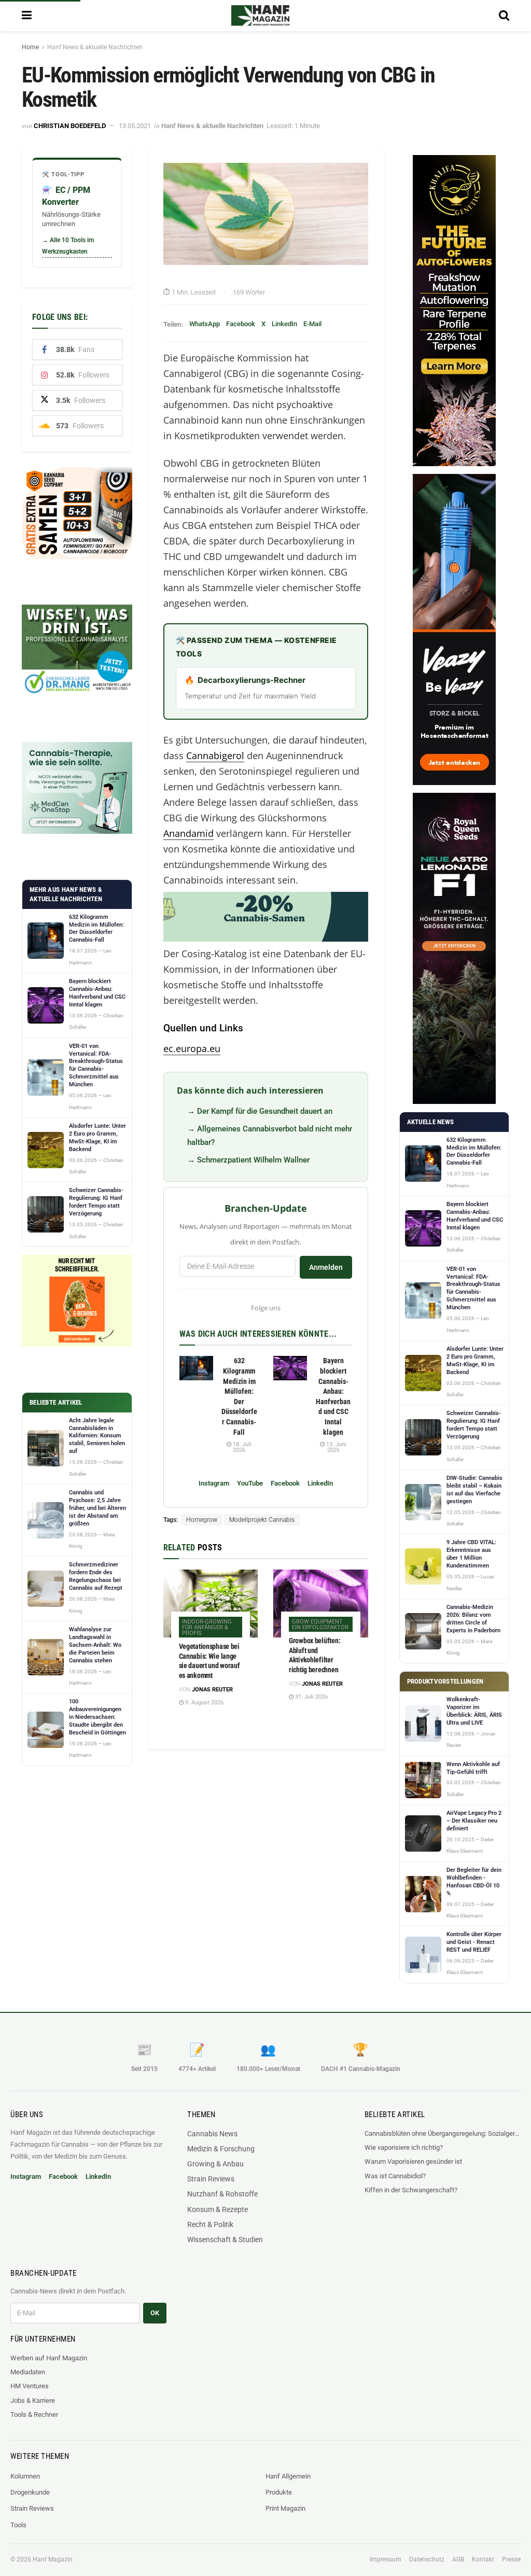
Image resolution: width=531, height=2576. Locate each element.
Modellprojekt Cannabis (262, 1520)
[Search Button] (504, 16)
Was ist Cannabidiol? (395, 2176)
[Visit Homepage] (260, 16)
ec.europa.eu (192, 1048)
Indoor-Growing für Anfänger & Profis (207, 1627)
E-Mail (312, 324)
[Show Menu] (27, 16)
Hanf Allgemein (288, 2476)
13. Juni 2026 (336, 1447)
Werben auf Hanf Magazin (49, 2358)
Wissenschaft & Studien (225, 2239)
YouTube (250, 1483)
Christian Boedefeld (70, 126)
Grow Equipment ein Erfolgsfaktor (320, 1625)
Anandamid (188, 833)
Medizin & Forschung (221, 2149)
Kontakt (483, 2559)
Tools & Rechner (34, 2414)
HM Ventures (30, 2386)
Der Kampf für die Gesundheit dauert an (265, 1111)
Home (30, 47)
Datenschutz (427, 2559)
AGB (458, 2559)
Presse (511, 2559)
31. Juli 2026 (311, 1697)
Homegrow (202, 1520)
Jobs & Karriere (33, 2400)
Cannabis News (212, 2134)
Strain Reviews (211, 2179)
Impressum (386, 2559)
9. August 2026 (204, 1703)
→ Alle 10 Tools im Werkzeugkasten (68, 246)
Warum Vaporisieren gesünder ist (413, 2161)
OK (155, 2313)
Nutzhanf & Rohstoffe (222, 2194)
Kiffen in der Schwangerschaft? (411, 2190)
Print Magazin (285, 2508)
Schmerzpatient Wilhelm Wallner (253, 1160)
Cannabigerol (215, 755)
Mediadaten (28, 2372)
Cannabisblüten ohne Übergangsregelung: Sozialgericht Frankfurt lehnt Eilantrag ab (443, 2133)
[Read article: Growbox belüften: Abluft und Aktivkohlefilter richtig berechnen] (321, 1603)
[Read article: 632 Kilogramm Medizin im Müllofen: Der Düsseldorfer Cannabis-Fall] (196, 1368)
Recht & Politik (210, 2224)
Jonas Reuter (212, 1690)
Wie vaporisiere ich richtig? (404, 2147)
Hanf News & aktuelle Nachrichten (95, 47)
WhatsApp (205, 324)
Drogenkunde (30, 2492)
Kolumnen (25, 2476)
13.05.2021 (135, 126)
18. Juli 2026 (241, 1447)
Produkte (279, 2492)
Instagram (214, 1483)
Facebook (241, 324)
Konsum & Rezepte (218, 2209)
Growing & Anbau (215, 2164)
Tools (18, 2525)
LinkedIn (284, 324)
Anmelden (326, 1267)
